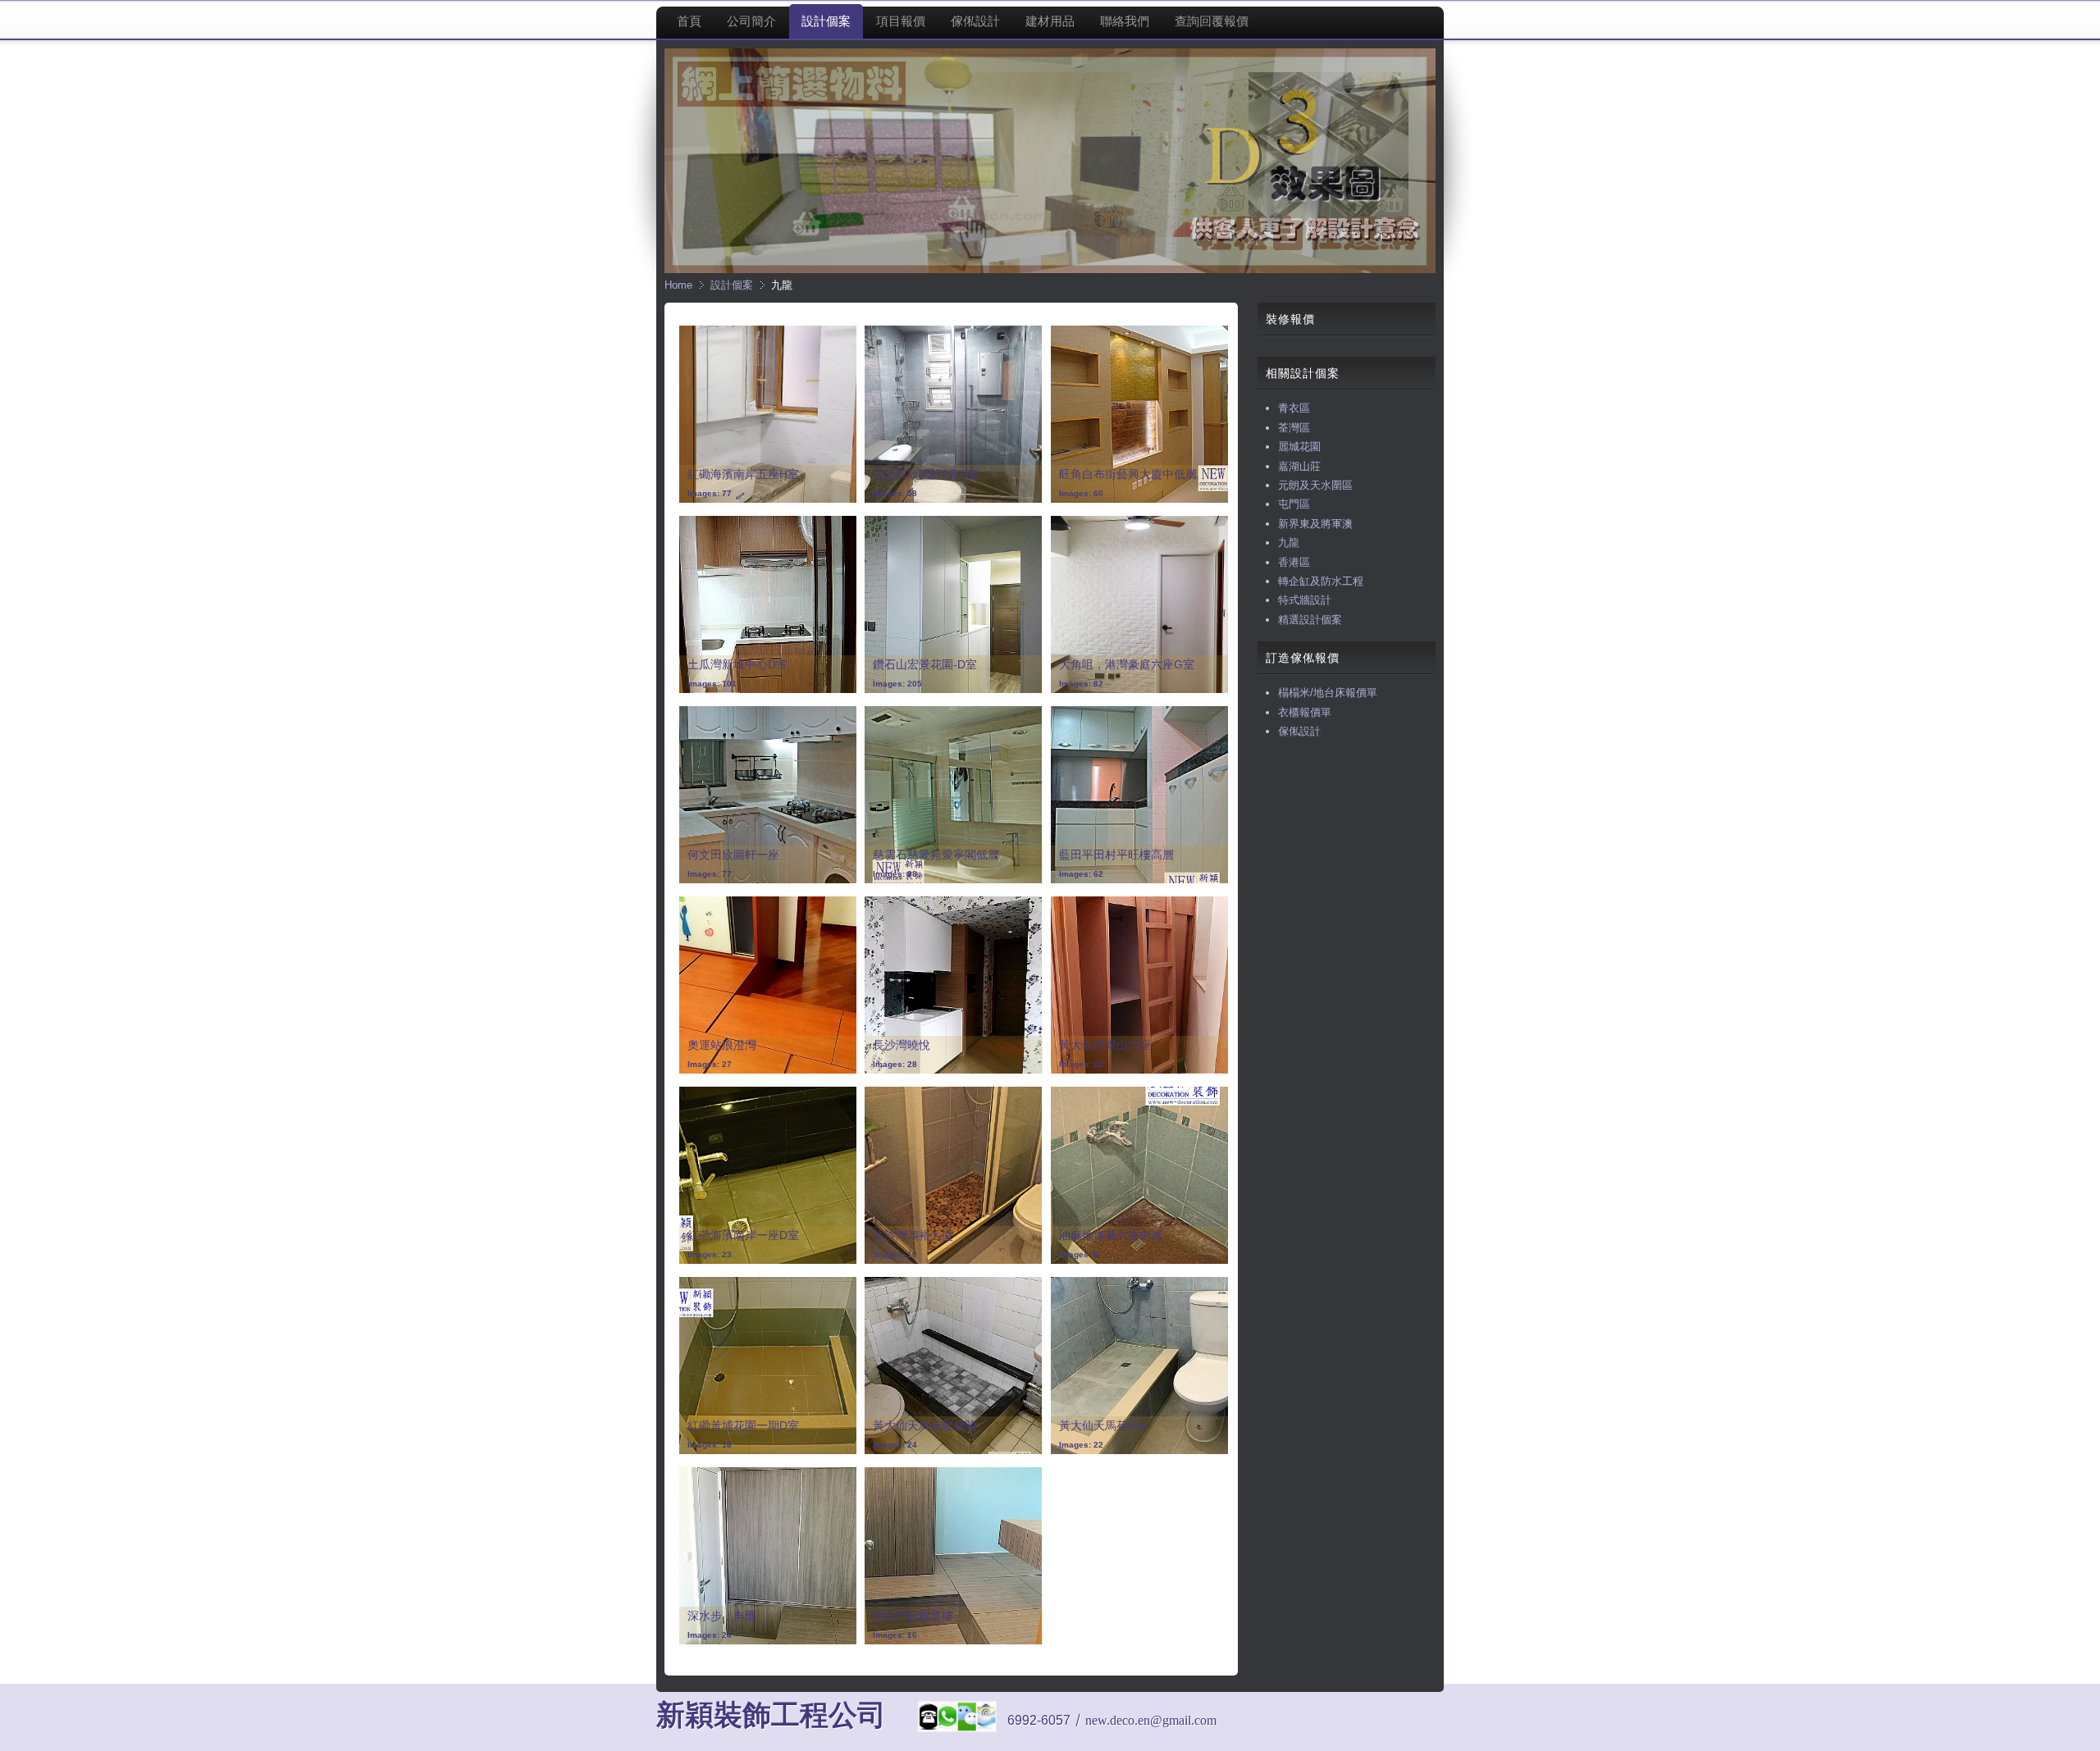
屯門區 (1294, 504)
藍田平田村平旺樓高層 (1116, 855)
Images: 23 (710, 1254)
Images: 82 (1081, 684)
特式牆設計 (1305, 600)
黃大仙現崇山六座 (1105, 1045)
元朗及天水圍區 (1315, 485)
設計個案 (732, 285)
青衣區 (1294, 408)
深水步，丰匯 (722, 1616)
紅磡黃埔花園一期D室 (743, 1425)
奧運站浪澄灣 (722, 1045)
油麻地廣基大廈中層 (1111, 1235)
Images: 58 (895, 493)
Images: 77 (710, 493)
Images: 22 (1081, 1064)
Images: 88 (895, 874)
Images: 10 (895, 1254)
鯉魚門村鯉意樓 (913, 1616)
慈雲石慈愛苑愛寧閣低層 (936, 855)
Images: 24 (895, 1445)
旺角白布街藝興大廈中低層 (1128, 474)
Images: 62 (1081, 874)
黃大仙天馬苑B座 (1103, 1425)
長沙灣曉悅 (902, 1045)
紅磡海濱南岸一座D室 (743, 1235)
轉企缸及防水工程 (1321, 581)
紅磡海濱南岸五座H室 (743, 474)
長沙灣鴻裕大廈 (913, 1235)
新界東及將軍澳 (1315, 524)
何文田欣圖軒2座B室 (926, 474)
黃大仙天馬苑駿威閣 (924, 1425)
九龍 (1289, 543)
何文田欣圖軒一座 (733, 855)
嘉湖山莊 (1299, 466)
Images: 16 (710, 1445)
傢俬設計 (1299, 731)
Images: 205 (897, 684)
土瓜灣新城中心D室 (737, 664)
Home (678, 285)
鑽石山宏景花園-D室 (925, 664)
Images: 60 (1081, 493)
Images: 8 (1079, 1254)
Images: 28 (895, 1064)
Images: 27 (710, 1064)
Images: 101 (712, 684)
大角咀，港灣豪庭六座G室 (1127, 664)
